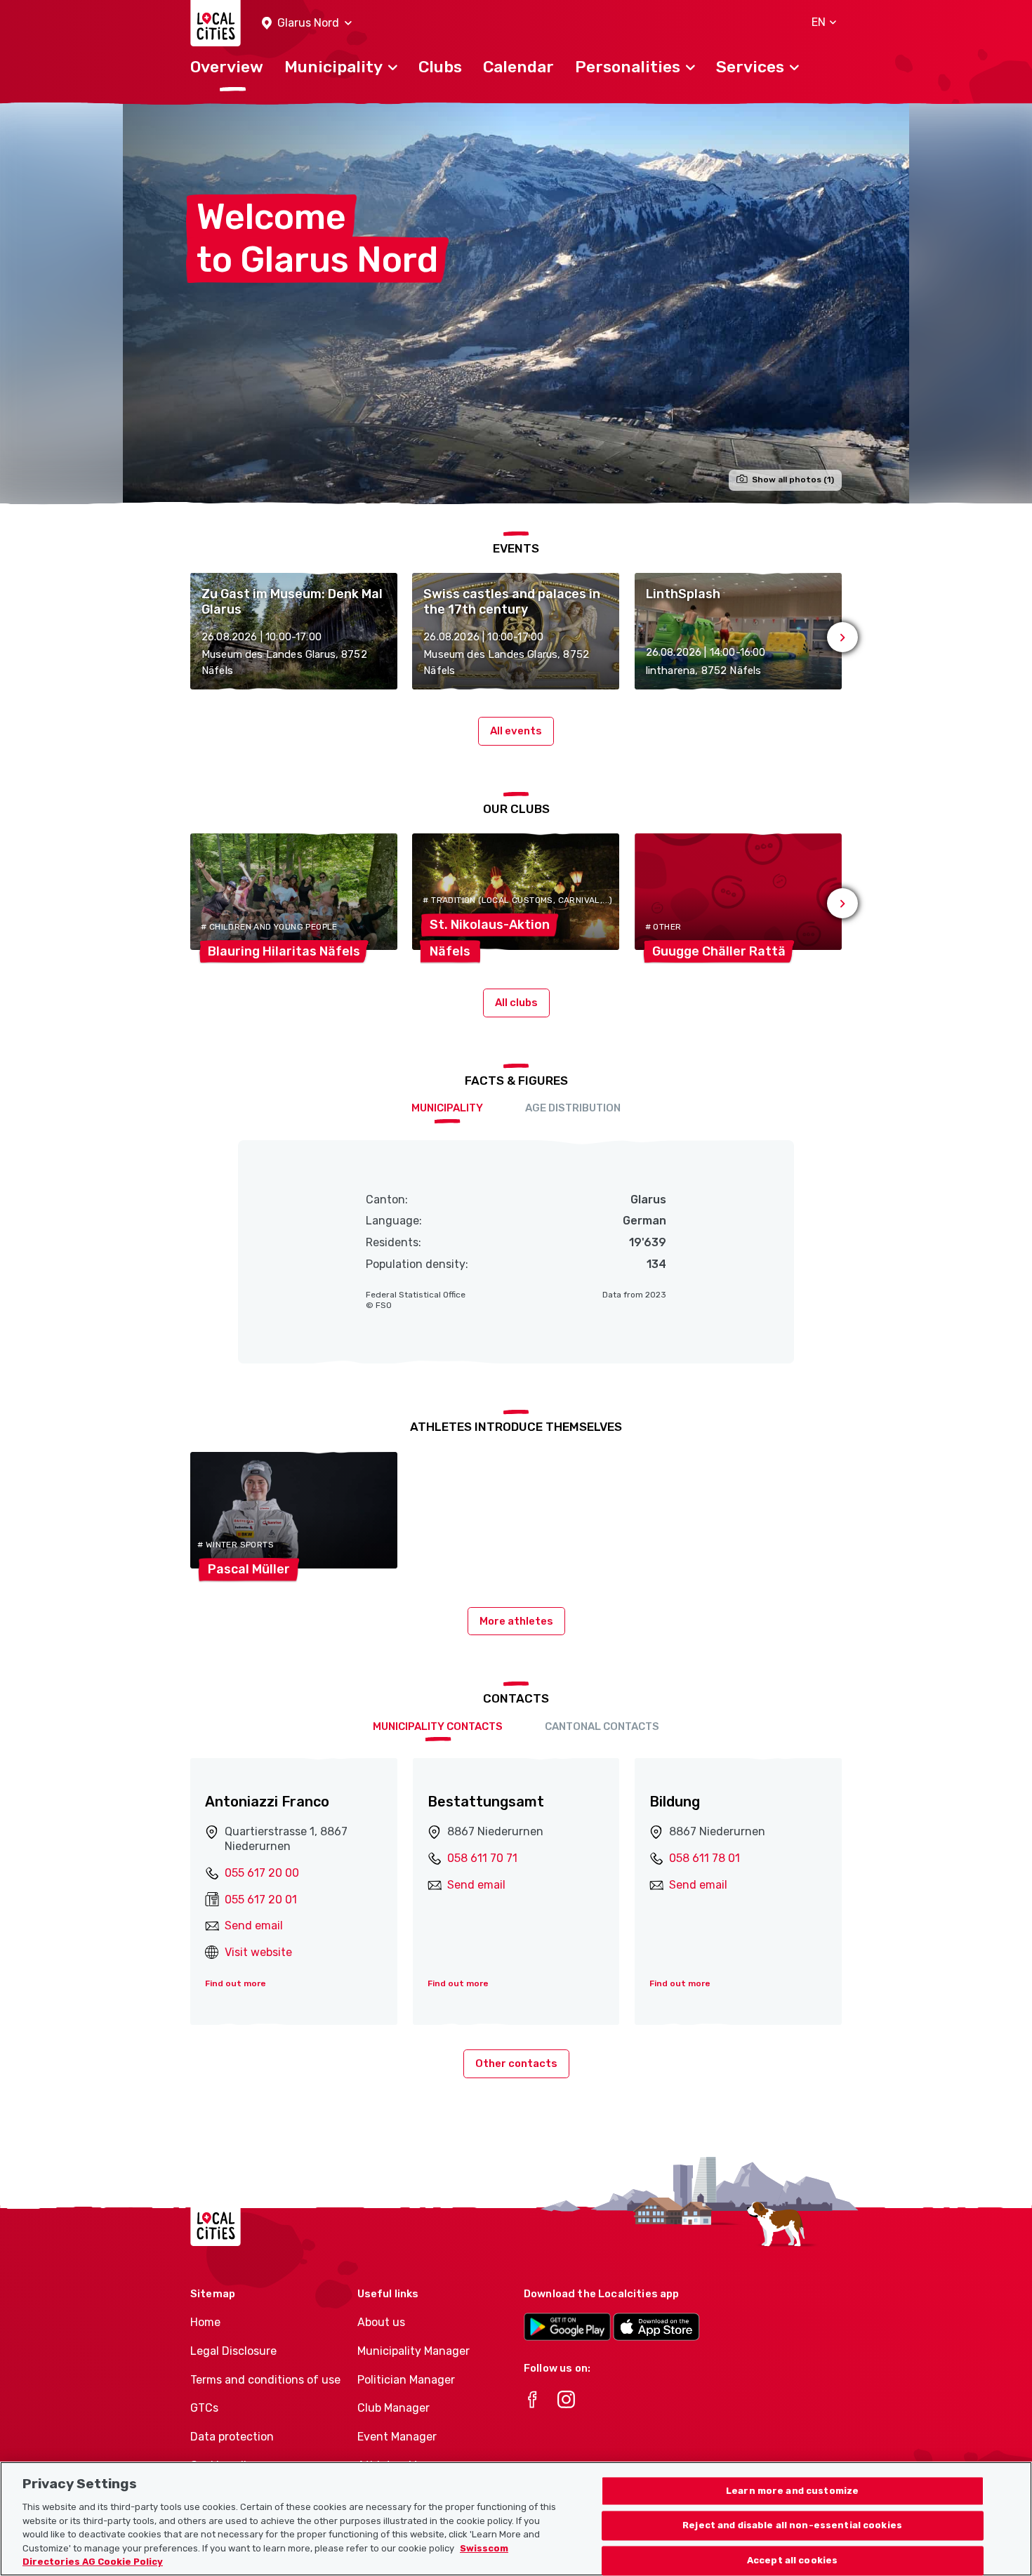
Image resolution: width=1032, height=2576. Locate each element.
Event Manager (397, 2437)
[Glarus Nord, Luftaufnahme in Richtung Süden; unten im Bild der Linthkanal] (516, 303)
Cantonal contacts (602, 1726)
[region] (516, 2519)
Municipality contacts (438, 1726)
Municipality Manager (414, 2351)
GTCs (204, 2408)
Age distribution (573, 1108)
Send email (254, 1926)
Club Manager (393, 2408)
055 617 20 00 (262, 1873)
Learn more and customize (792, 2491)
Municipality (447, 1108)
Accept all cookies (792, 2561)
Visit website (258, 1952)
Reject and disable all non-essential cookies (792, 2526)
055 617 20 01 (261, 1900)
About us (381, 2322)
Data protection (232, 2437)
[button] (307, 24)
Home (205, 2322)
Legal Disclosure (233, 2351)
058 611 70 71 (482, 1858)
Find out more (236, 1983)
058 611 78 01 (704, 1858)
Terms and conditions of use (265, 2380)
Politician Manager (406, 2380)
